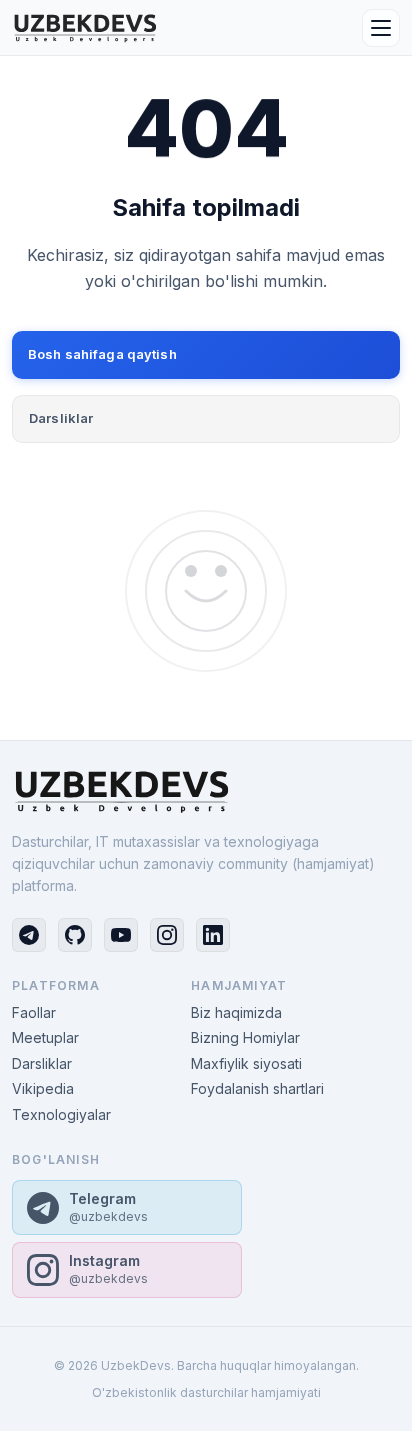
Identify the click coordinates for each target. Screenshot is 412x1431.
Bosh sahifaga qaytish (102, 354)
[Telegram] (29, 935)
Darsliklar (61, 418)
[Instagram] (167, 935)
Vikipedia (43, 1088)
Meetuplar (45, 1037)
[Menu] (381, 28)
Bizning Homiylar (245, 1037)
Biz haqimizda (236, 1012)
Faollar (34, 1012)
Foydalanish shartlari (257, 1088)
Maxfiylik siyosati (246, 1063)
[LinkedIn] (213, 935)
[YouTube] (121, 935)
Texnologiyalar (61, 1114)
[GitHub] (75, 935)
